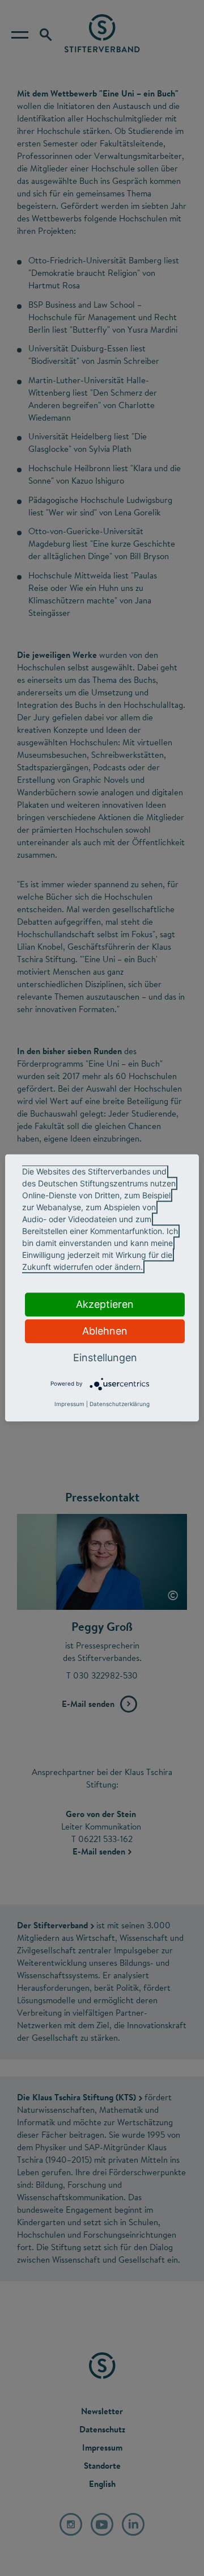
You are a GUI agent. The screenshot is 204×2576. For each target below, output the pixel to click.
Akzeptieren (105, 1304)
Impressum (69, 1404)
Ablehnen (105, 1331)
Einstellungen (105, 1358)
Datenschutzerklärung (120, 1404)
